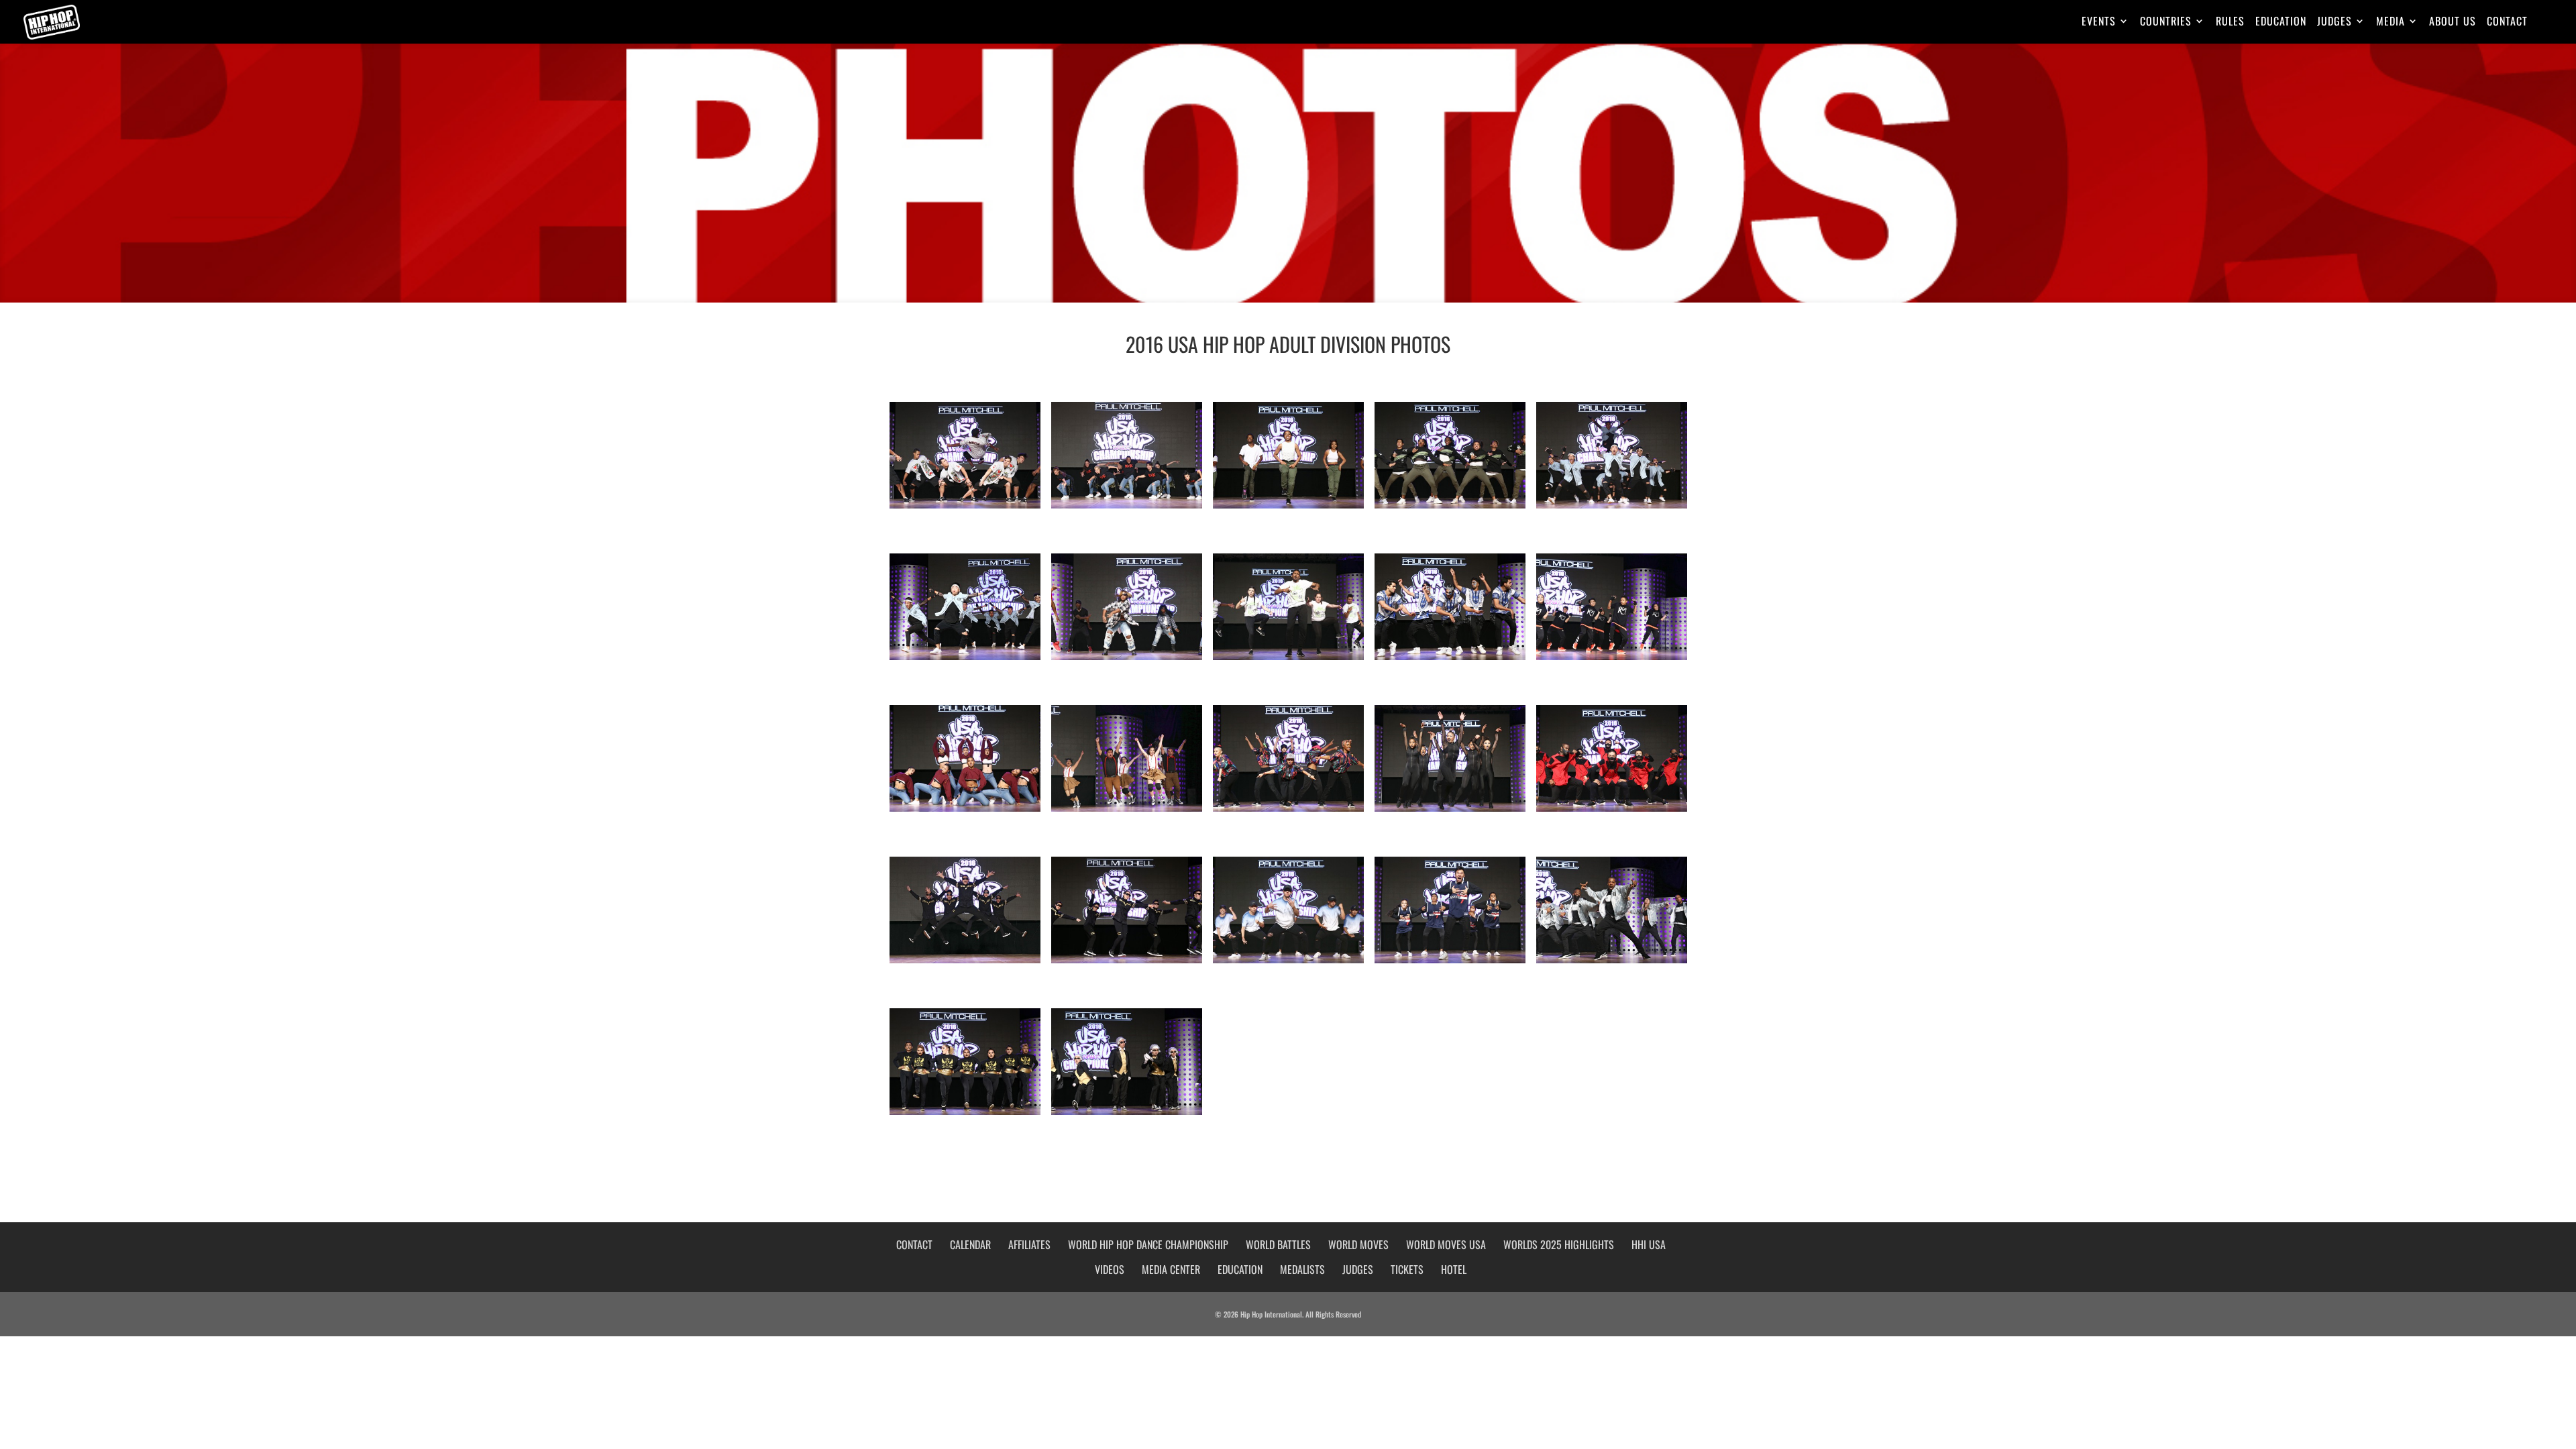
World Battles (1278, 1244)
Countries (2166, 22)
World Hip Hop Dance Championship (1148, 1244)
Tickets (1407, 1269)
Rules (2230, 22)
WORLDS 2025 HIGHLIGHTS (1559, 1244)
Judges (2334, 22)
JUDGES (1358, 1269)
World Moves (1358, 1244)
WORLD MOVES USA (1446, 1244)
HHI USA (1649, 1244)
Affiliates (1029, 1244)
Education (2281, 22)
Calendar (970, 1244)
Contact (2507, 22)
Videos (1110, 1269)
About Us (2453, 22)
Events (2099, 22)
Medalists (1302, 1269)
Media (2391, 22)
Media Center (1171, 1269)
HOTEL (1454, 1269)
